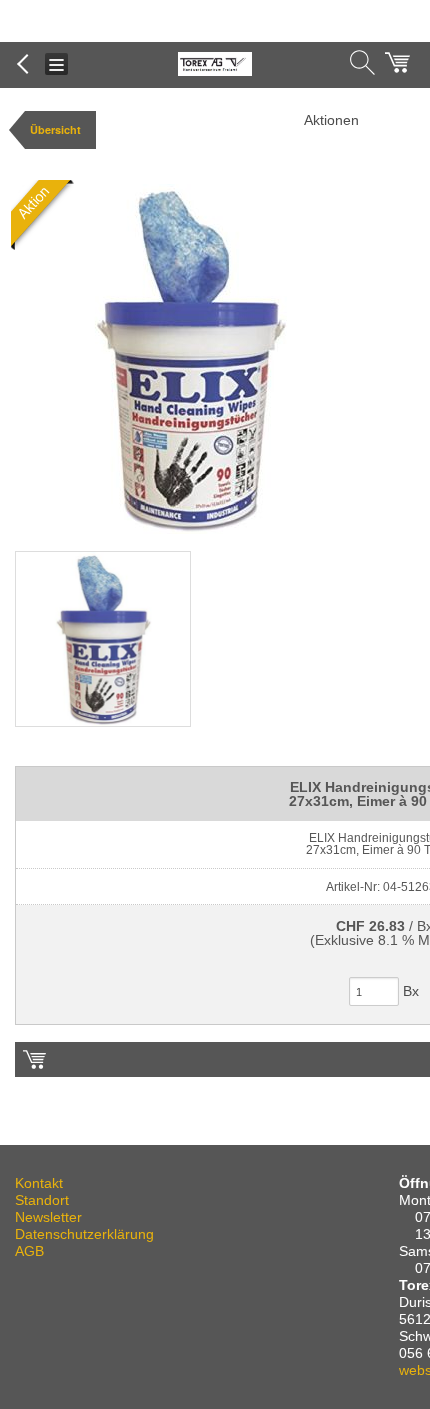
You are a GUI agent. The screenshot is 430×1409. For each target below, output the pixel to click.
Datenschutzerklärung (84, 1234)
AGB (29, 1251)
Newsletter (48, 1217)
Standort (42, 1200)
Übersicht (55, 129)
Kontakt (39, 1183)
